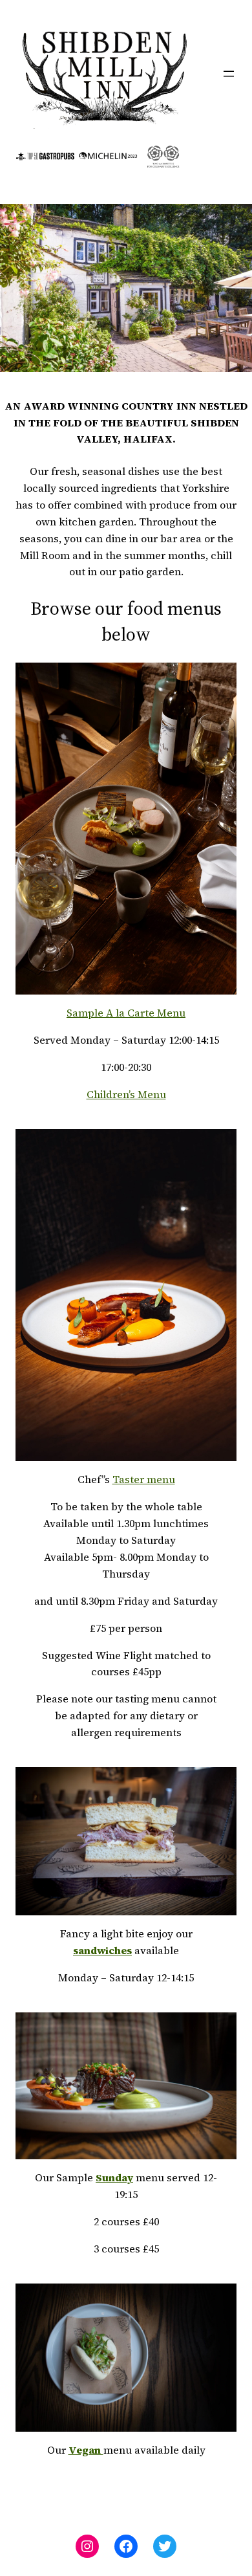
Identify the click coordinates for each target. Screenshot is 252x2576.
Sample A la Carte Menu (126, 1013)
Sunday (114, 2177)
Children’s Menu (126, 1094)
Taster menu (144, 1479)
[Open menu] (229, 74)
